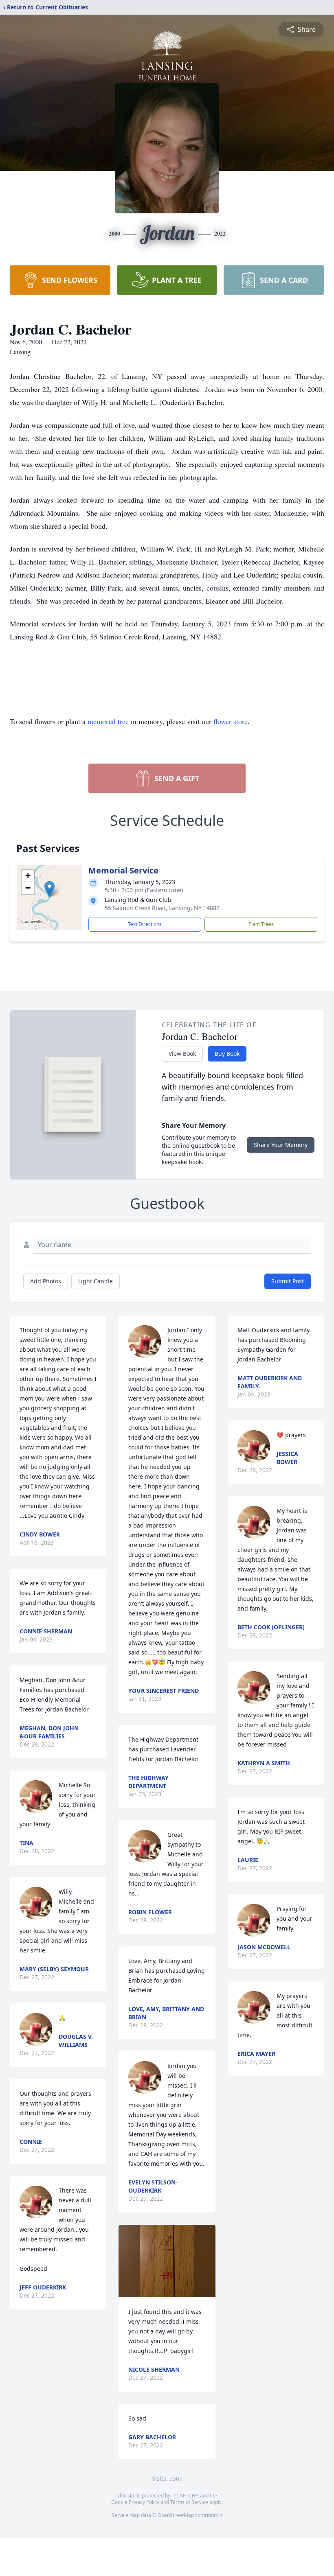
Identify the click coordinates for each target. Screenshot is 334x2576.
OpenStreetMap (176, 2515)
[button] (49, 889)
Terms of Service (189, 2502)
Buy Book (227, 1054)
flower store (231, 721)
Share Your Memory (281, 1145)
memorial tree (108, 721)
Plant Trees (261, 924)
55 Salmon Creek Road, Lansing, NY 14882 (162, 908)
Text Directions (145, 924)
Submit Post (288, 1281)
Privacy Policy (144, 2502)
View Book (182, 1054)
